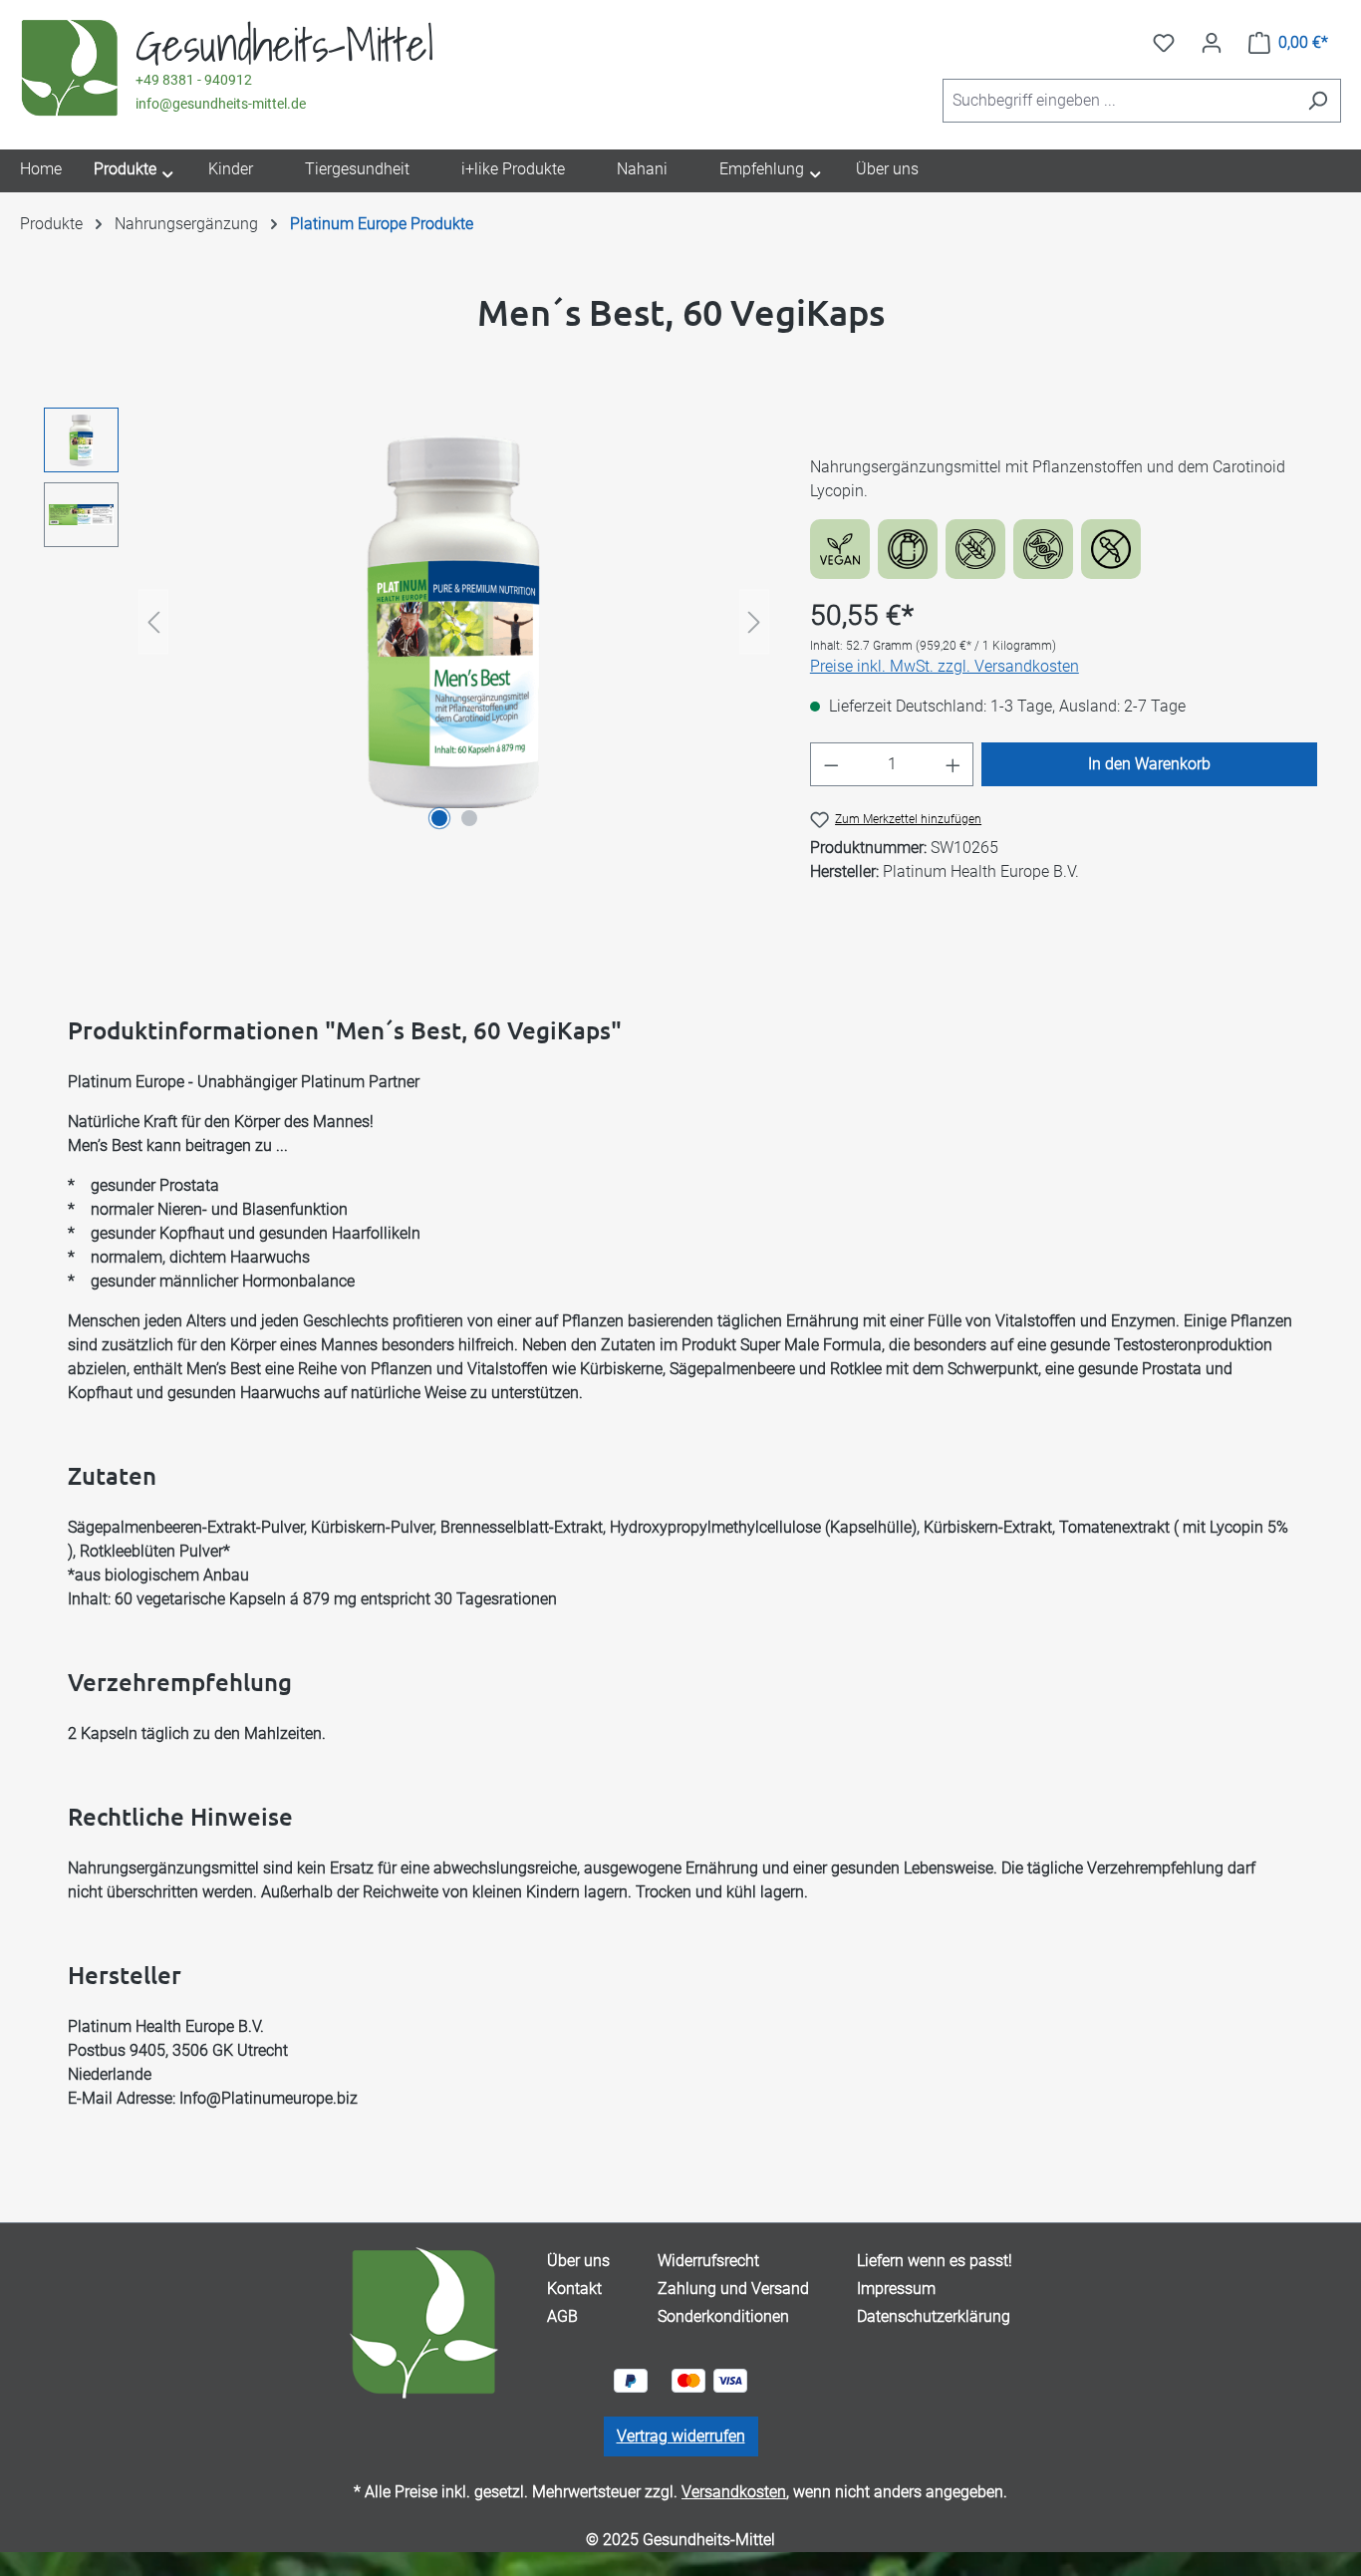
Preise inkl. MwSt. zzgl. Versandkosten (945, 666)
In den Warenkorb (1149, 764)
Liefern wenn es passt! (935, 2261)
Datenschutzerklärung (934, 2316)
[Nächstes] (754, 622)
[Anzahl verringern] (831, 764)
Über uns (578, 2261)
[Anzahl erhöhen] (953, 764)
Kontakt (574, 2289)
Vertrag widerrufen (681, 2436)
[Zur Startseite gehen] (70, 69)
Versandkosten (734, 2492)
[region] (407, 622)
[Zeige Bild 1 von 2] (439, 818)
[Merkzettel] (1164, 43)
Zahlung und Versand (733, 2289)
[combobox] (1119, 101)
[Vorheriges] (153, 622)
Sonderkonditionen (723, 2316)
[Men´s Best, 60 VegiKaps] (453, 621)
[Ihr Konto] (1212, 43)
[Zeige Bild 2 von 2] (469, 818)
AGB (562, 2316)
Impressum (896, 2289)
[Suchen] (1318, 101)
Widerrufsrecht (708, 2261)
